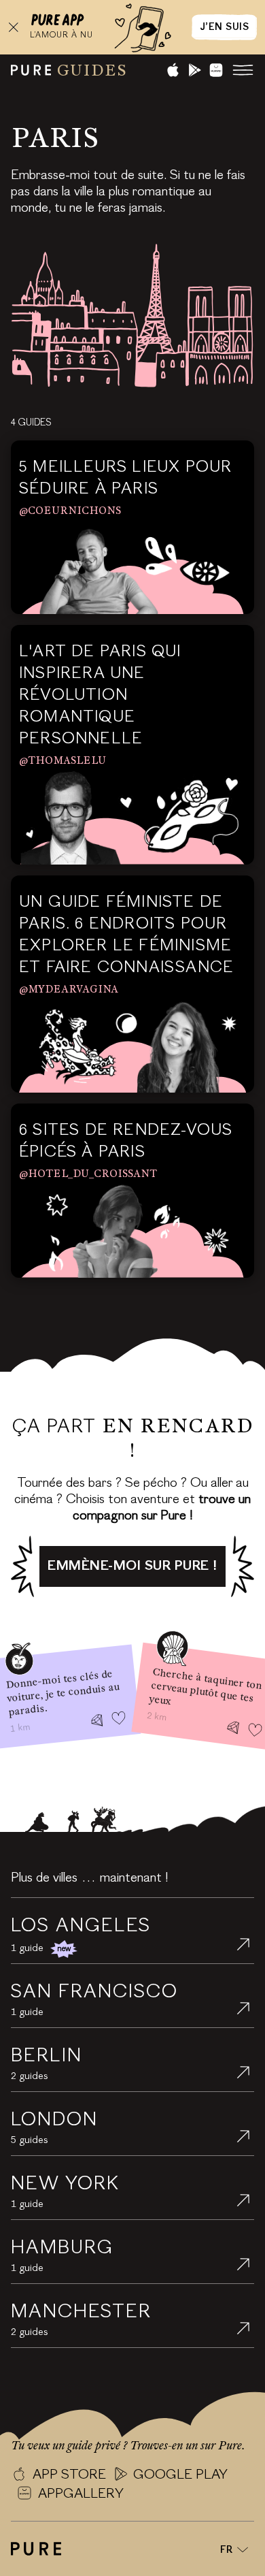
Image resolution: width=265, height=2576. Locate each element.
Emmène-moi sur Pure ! (132, 1566)
